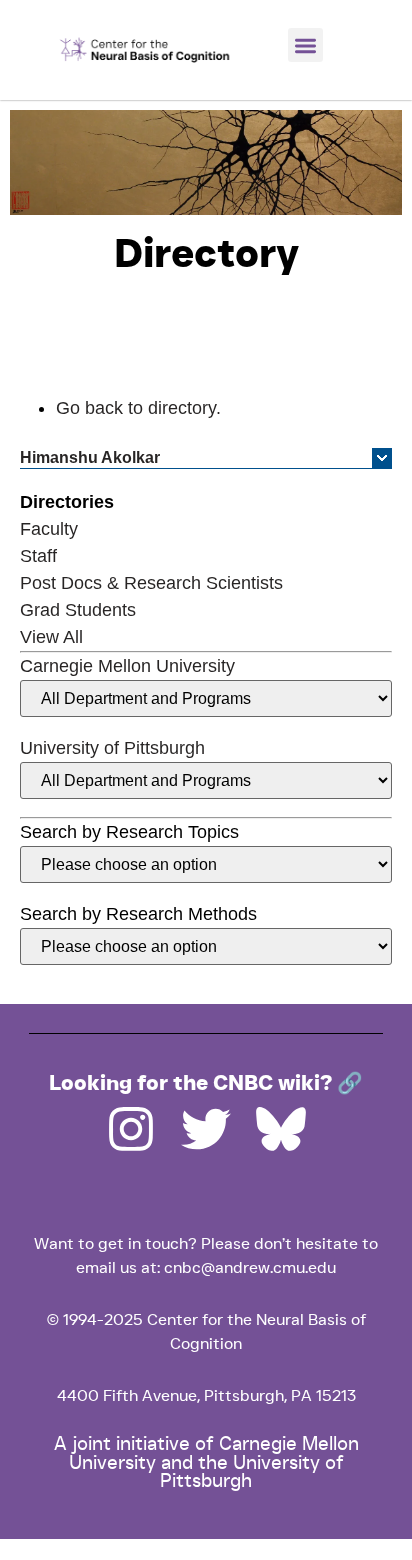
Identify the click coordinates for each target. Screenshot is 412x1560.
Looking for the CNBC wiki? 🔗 (206, 1084)
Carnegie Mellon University (127, 666)
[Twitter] (206, 1129)
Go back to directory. (138, 408)
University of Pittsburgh (112, 748)
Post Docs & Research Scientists (151, 583)
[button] (305, 45)
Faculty (49, 529)
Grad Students (78, 610)
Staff (38, 556)
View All (51, 637)
